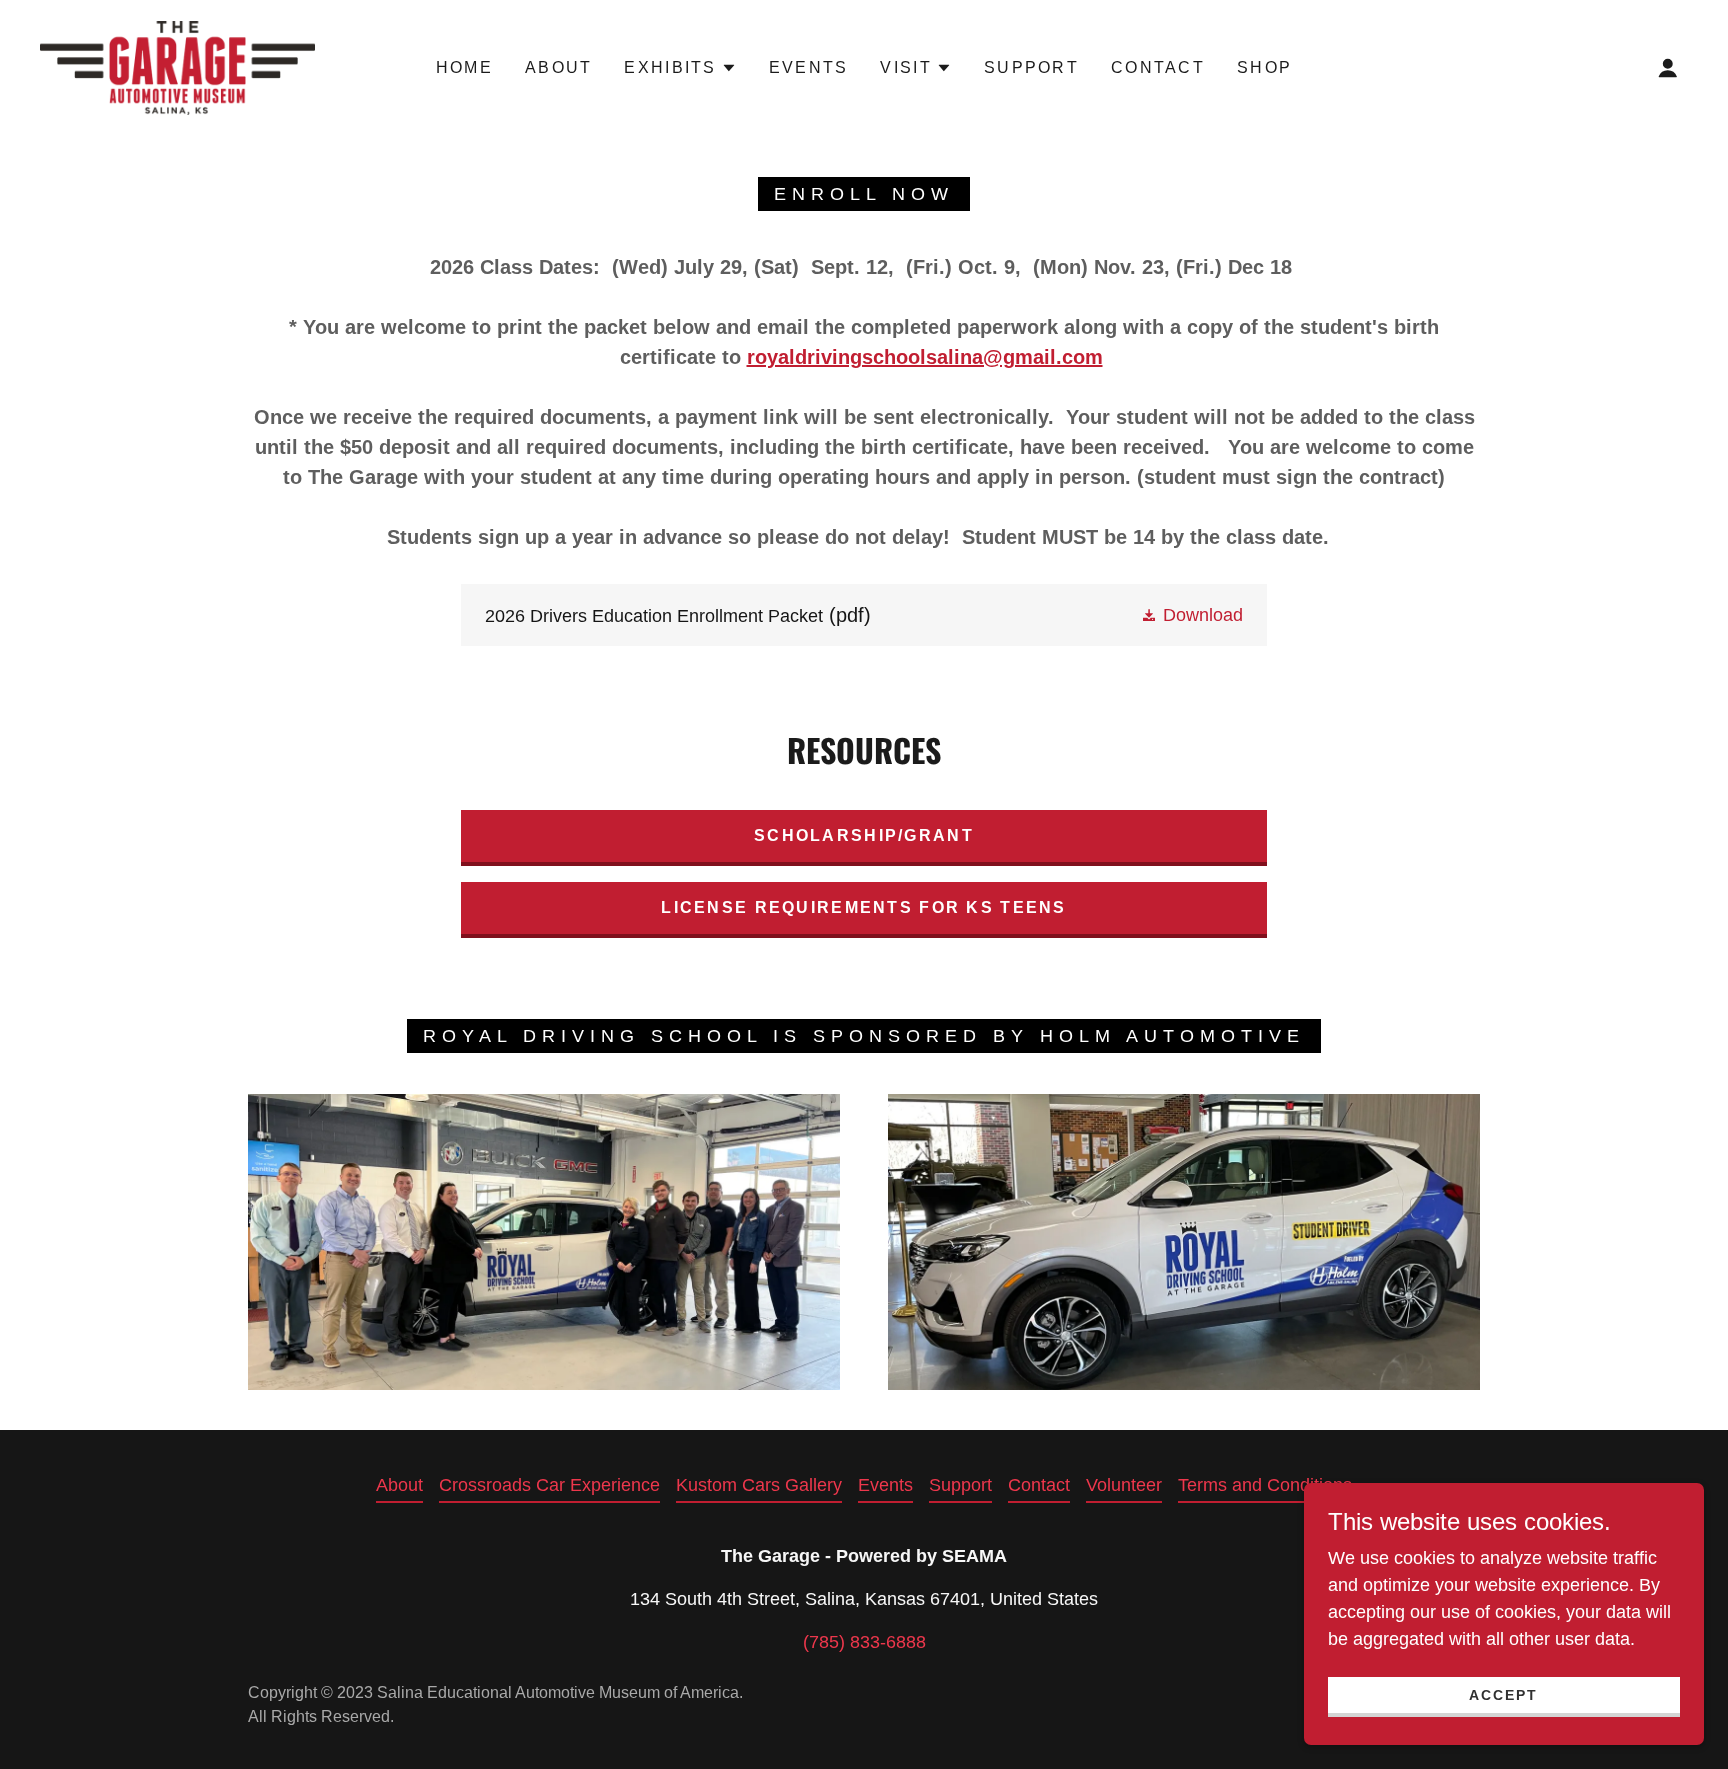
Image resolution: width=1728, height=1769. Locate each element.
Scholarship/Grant (864, 835)
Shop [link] (1264, 67)
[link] (177, 67)
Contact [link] (1158, 67)
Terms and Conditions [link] (1265, 1485)
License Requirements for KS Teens (864, 907)
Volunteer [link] (1124, 1485)
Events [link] (809, 67)
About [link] (558, 67)
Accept (1503, 1695)
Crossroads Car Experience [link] (549, 1485)
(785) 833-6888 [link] (864, 1642)
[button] (680, 68)
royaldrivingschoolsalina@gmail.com (925, 357)
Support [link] (1031, 67)
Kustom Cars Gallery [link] (759, 1485)
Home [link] (464, 67)
